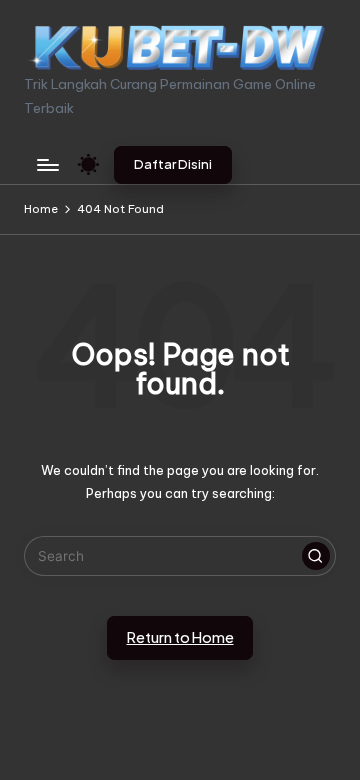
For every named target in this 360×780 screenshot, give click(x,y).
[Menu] (47, 164)
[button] (173, 165)
